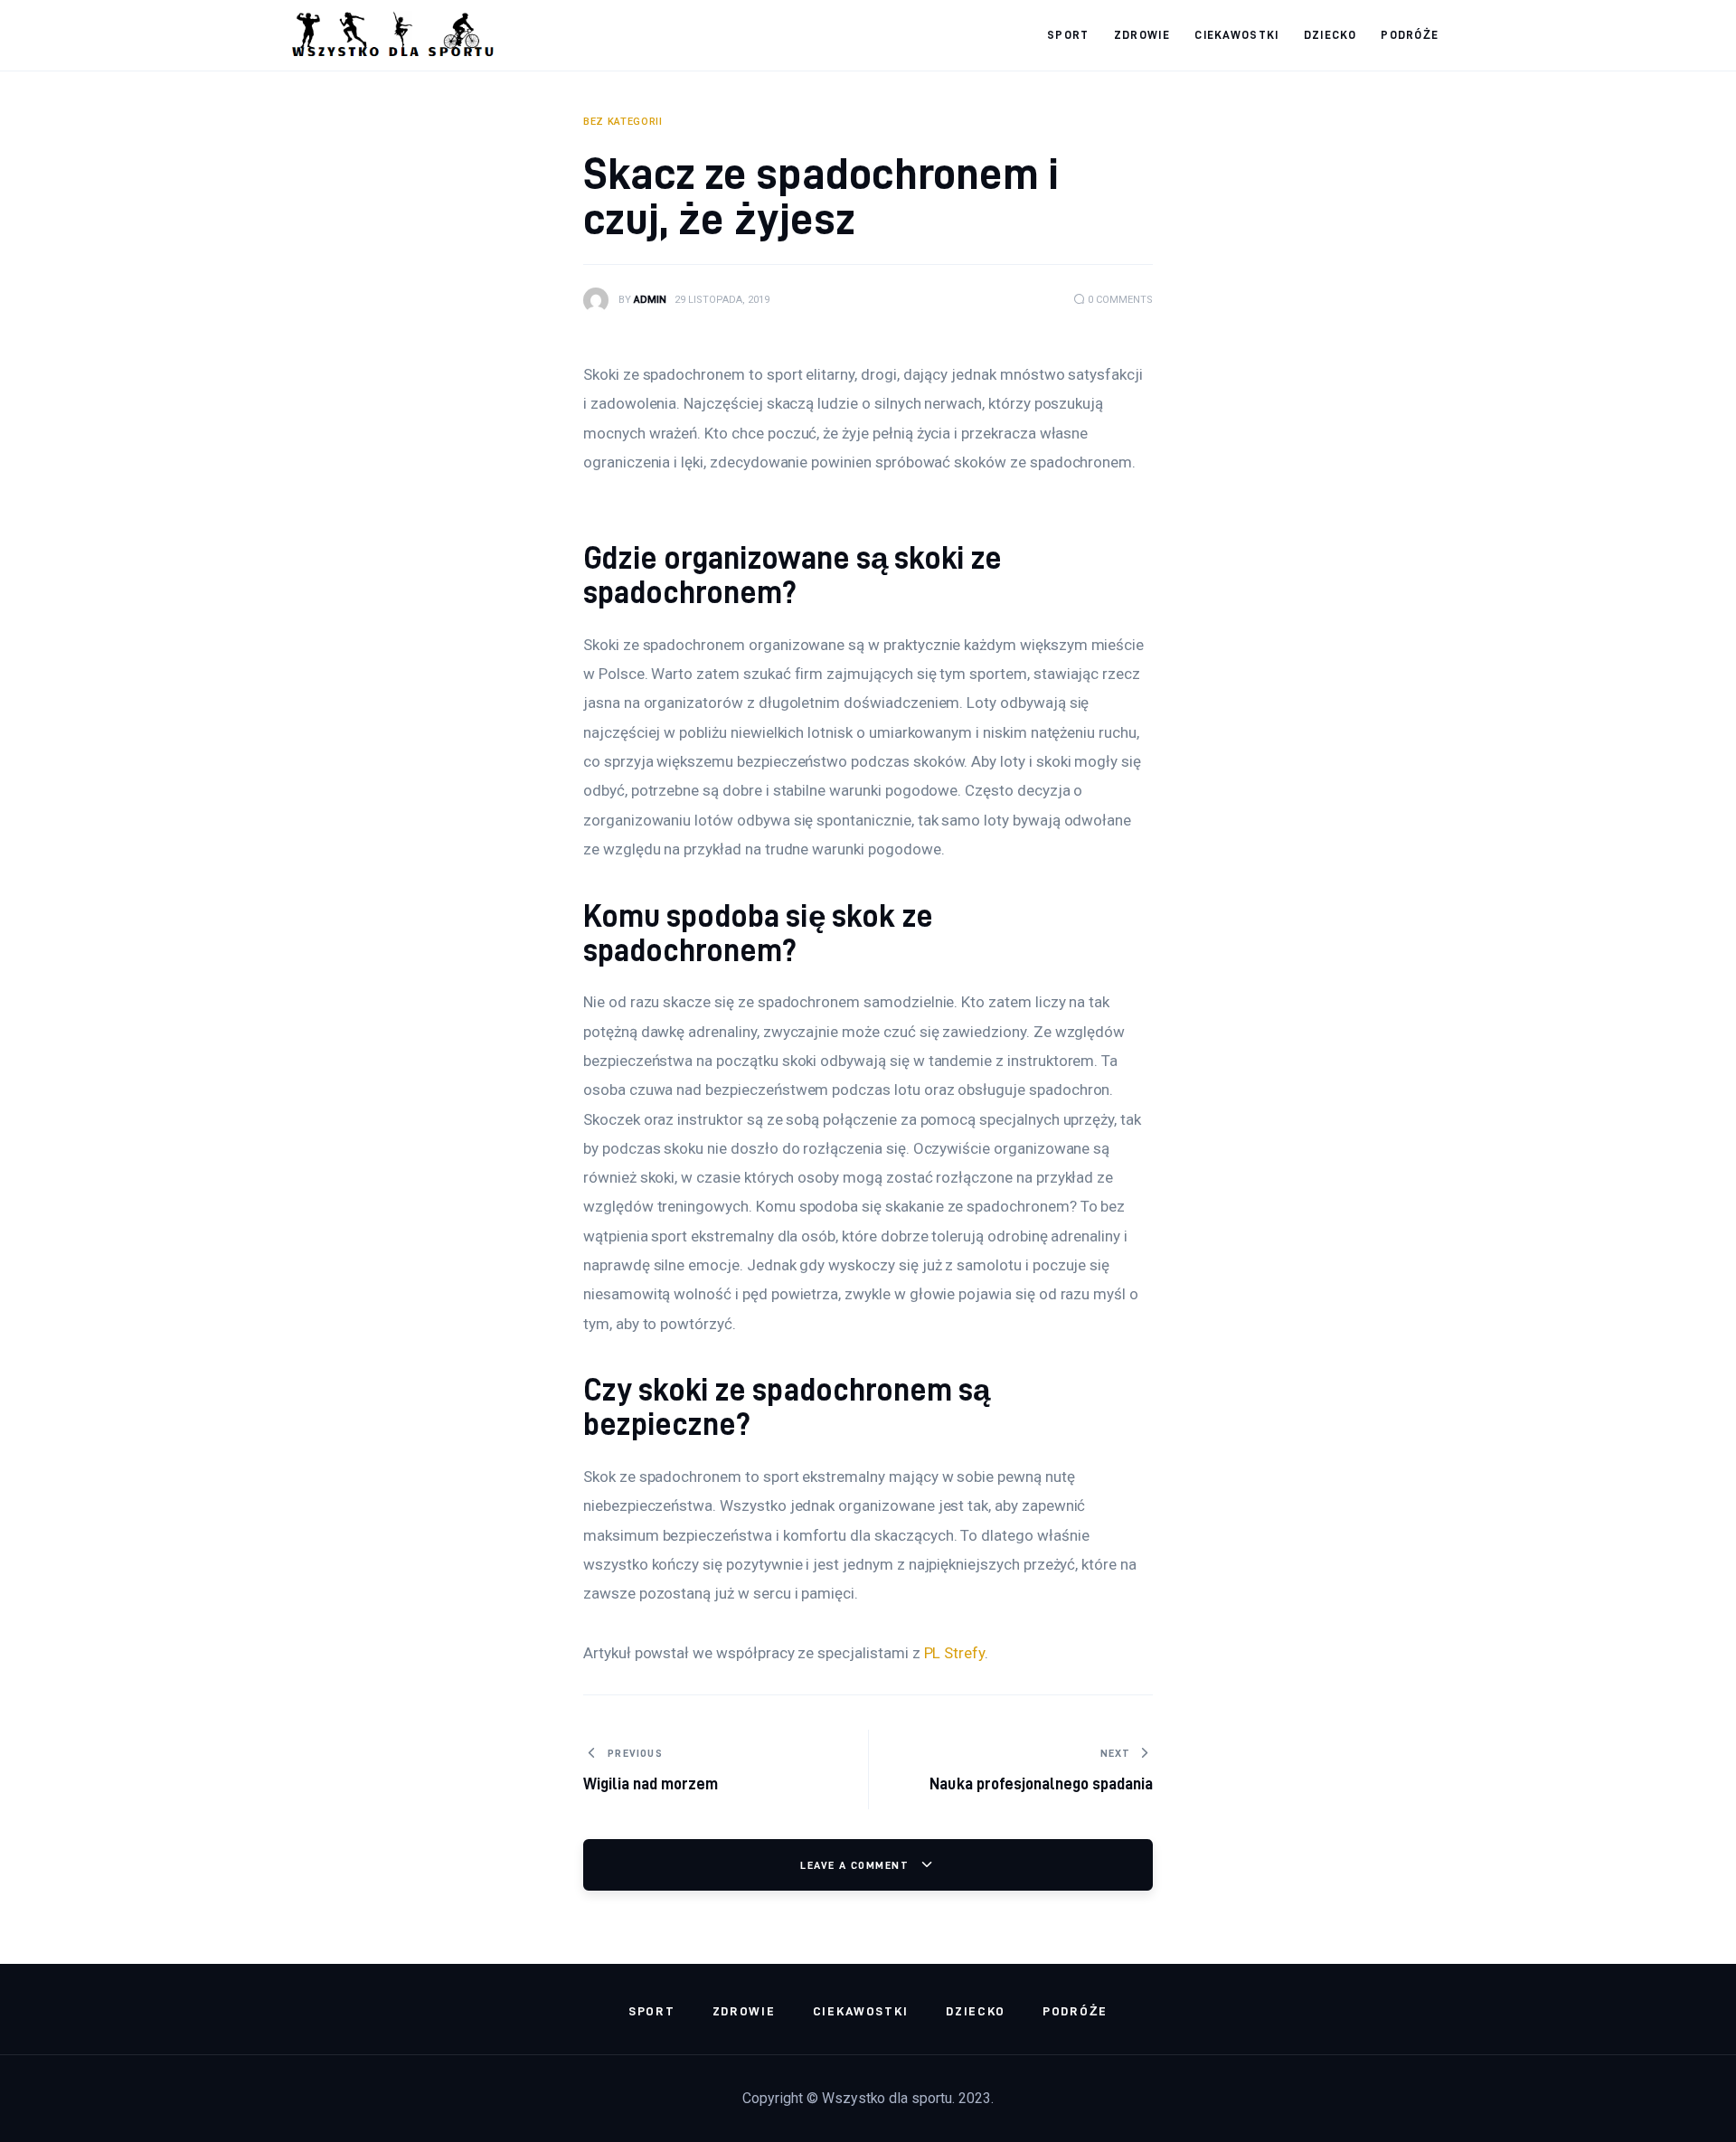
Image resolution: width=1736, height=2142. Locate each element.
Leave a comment (856, 1865)
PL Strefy (955, 1653)
